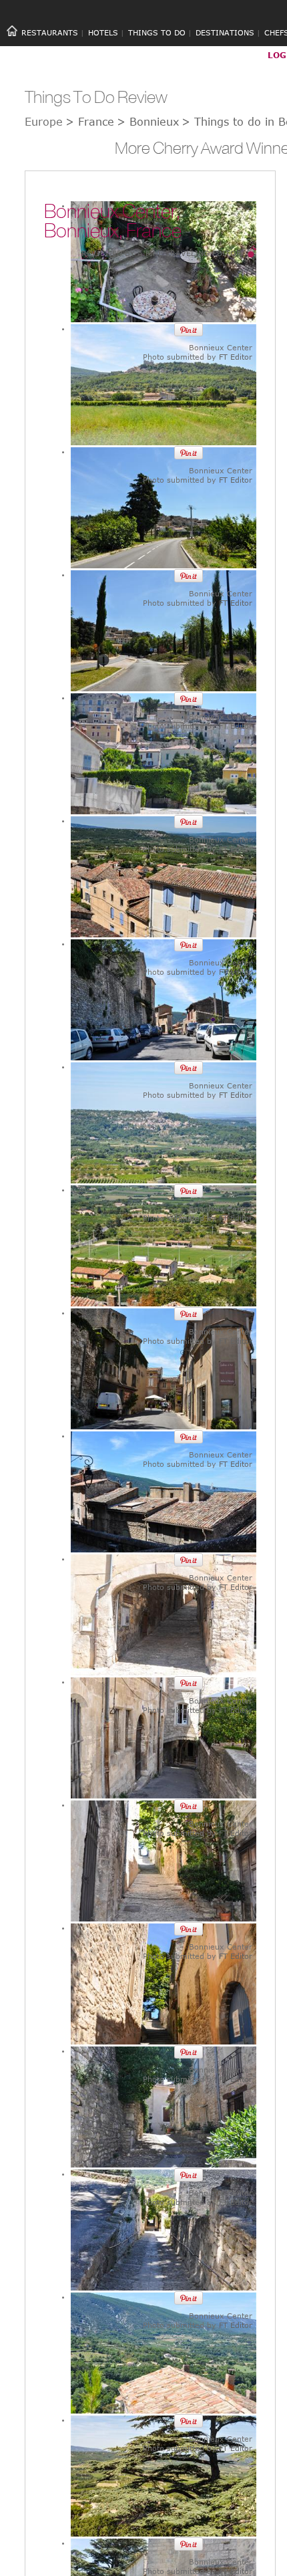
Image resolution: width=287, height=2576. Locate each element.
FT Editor (236, 357)
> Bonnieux (148, 122)
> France (90, 122)
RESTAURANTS (50, 32)
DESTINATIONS (225, 32)
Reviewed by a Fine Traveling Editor (162, 253)
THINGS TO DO (157, 32)
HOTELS (103, 32)
